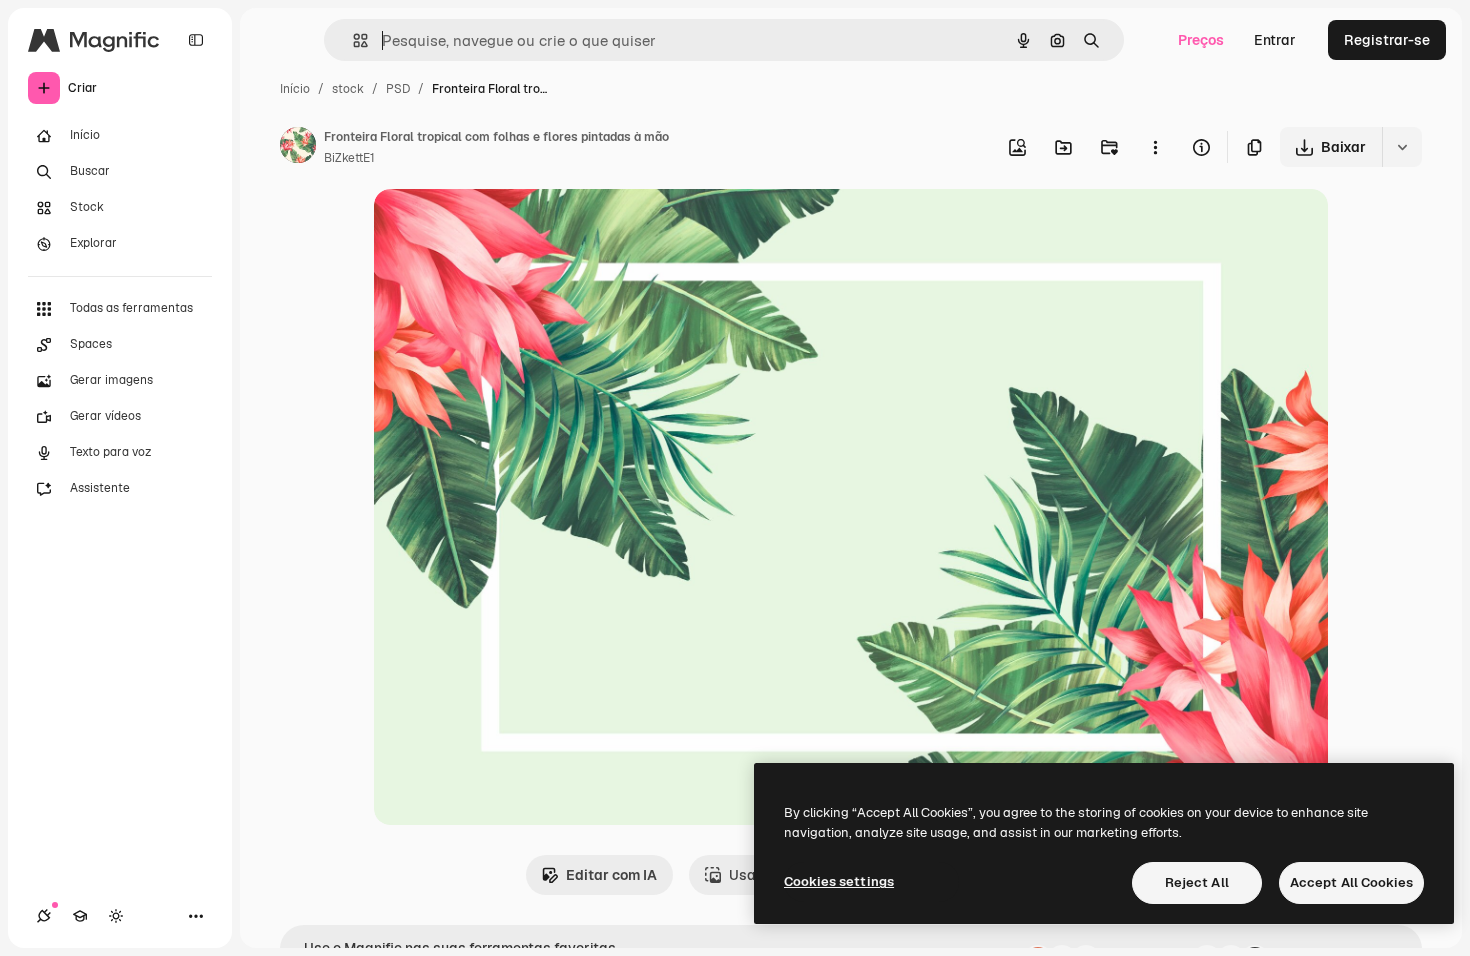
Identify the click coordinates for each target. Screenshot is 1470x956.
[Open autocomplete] (352, 40)
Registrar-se (1387, 40)
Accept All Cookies (1351, 882)
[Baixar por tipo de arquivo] (1402, 147)
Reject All (1197, 882)
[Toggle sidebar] (196, 40)
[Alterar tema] (116, 916)
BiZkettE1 (349, 158)
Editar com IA (611, 875)
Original (502, 227)
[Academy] (80, 916)
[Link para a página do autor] (298, 148)
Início (295, 89)
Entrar (1275, 40)
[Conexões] (44, 916)
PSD (398, 89)
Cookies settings (839, 881)
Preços (1201, 40)
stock (348, 89)
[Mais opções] (1155, 147)
